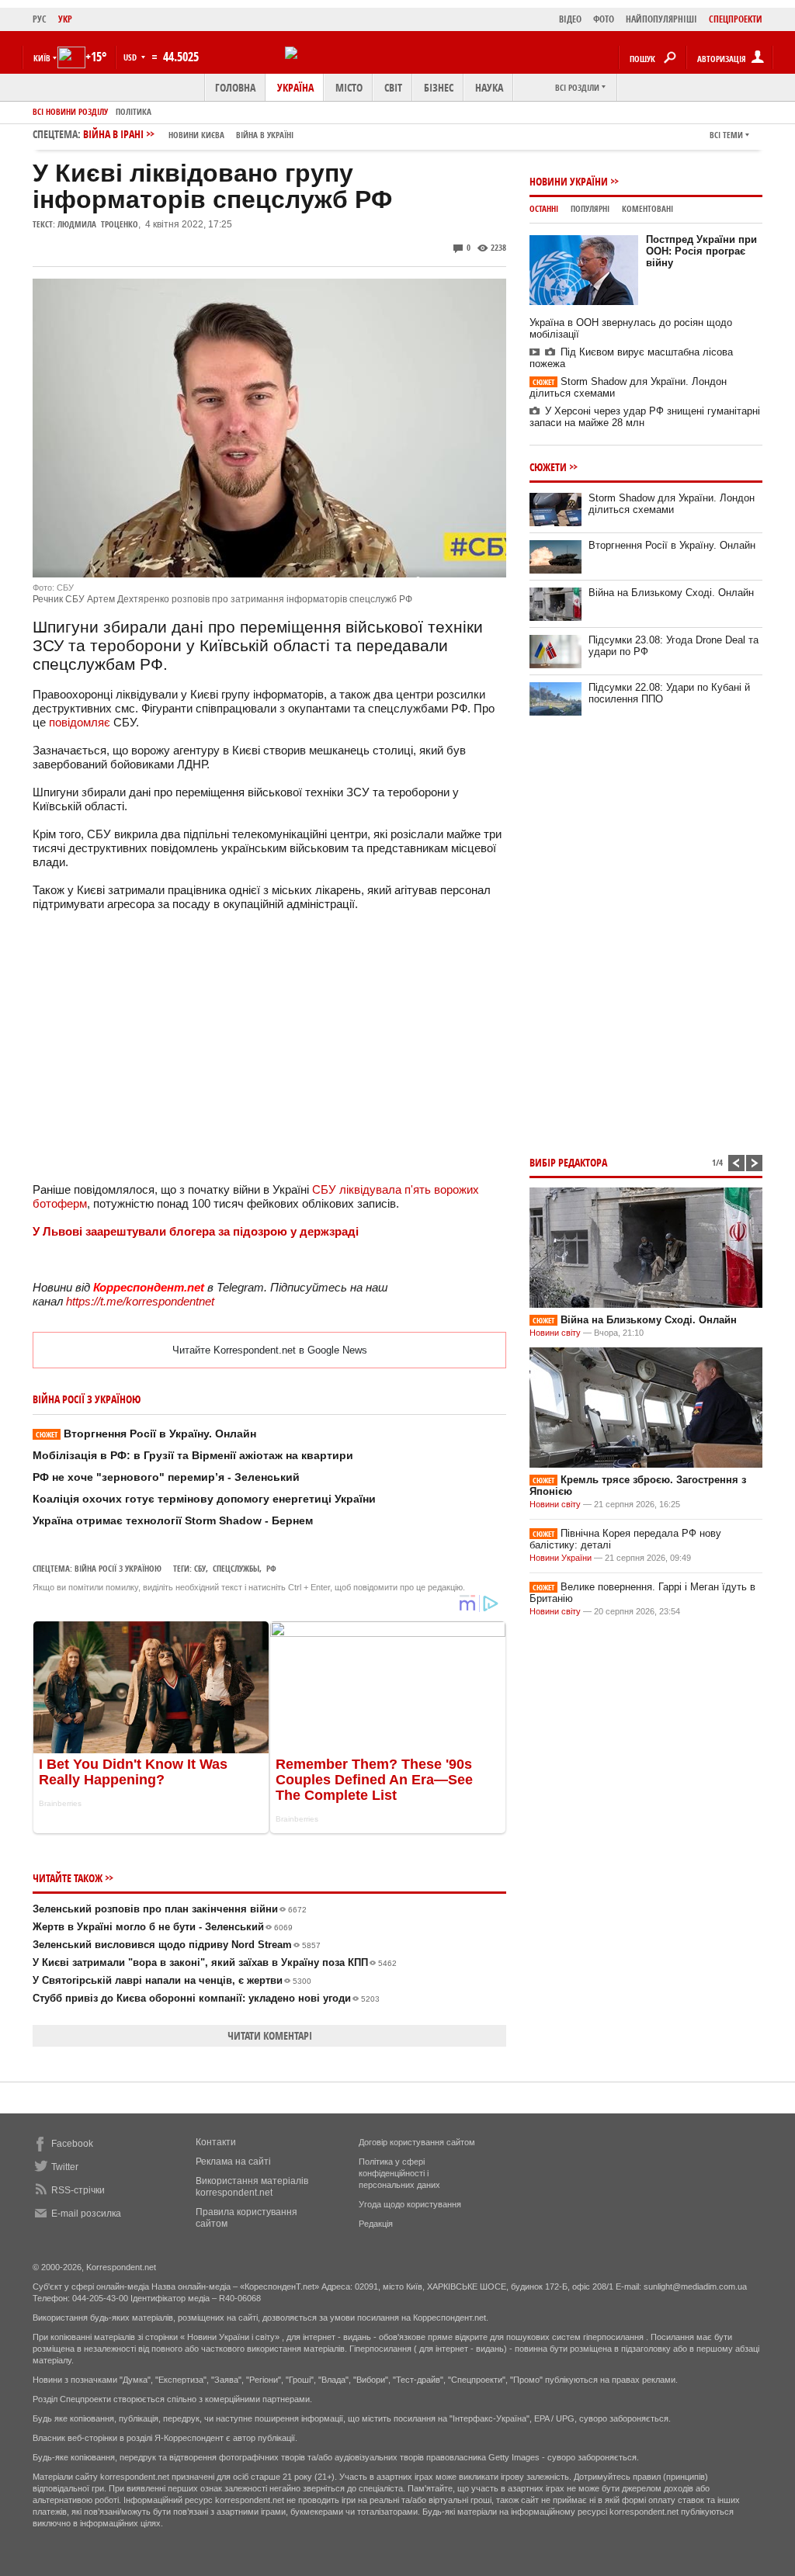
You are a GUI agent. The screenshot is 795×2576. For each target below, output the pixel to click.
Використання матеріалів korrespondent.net (252, 2187)
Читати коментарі (270, 2035)
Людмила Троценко (98, 224)
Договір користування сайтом (417, 2142)
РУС (40, 19)
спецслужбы (236, 1568)
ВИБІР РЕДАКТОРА (568, 1162)
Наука (489, 87)
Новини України (569, 181)
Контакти (216, 2142)
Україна (295, 87)
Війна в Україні (265, 135)
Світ (393, 87)
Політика (134, 111)
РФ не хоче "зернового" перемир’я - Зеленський (166, 1477)
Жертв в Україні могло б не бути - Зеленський (163, 1927)
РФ (271, 1568)
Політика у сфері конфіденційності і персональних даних (399, 2173)
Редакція (376, 2224)
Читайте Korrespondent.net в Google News (270, 1350)
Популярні (590, 208)
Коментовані (647, 208)
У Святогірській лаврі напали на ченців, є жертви (172, 1980)
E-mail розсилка (86, 2214)
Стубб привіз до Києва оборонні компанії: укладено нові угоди (206, 1998)
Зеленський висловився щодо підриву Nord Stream (177, 1945)
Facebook (72, 2144)
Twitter (65, 2167)
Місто (349, 87)
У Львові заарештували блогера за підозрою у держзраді (196, 1231)
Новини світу (555, 1333)
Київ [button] (42, 58)
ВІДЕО (570, 19)
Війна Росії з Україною (118, 1568)
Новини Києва (196, 135)
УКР (65, 19)
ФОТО (604, 19)
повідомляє (80, 722)
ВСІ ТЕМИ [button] (726, 135)
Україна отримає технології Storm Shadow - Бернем (173, 1520)
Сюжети (548, 467)
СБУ (200, 1568)
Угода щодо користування (410, 2204)
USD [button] (131, 57)
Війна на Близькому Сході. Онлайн (671, 593)
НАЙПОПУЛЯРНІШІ (661, 19)
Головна (235, 87)
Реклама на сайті (233, 2162)
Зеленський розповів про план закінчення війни (170, 1909)
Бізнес (439, 87)
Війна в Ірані (188, 134)
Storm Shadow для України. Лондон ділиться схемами (672, 504)
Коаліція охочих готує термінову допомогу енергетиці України (204, 1499)
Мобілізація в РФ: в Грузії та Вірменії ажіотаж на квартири (193, 1455)
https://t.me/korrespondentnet (140, 1301)
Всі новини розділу (70, 111)
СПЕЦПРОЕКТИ (736, 19)
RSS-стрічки (78, 2190)
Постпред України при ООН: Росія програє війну (701, 251)
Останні (544, 208)
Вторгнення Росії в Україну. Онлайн (146, 1434)
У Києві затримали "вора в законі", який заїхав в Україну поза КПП (215, 1962)
